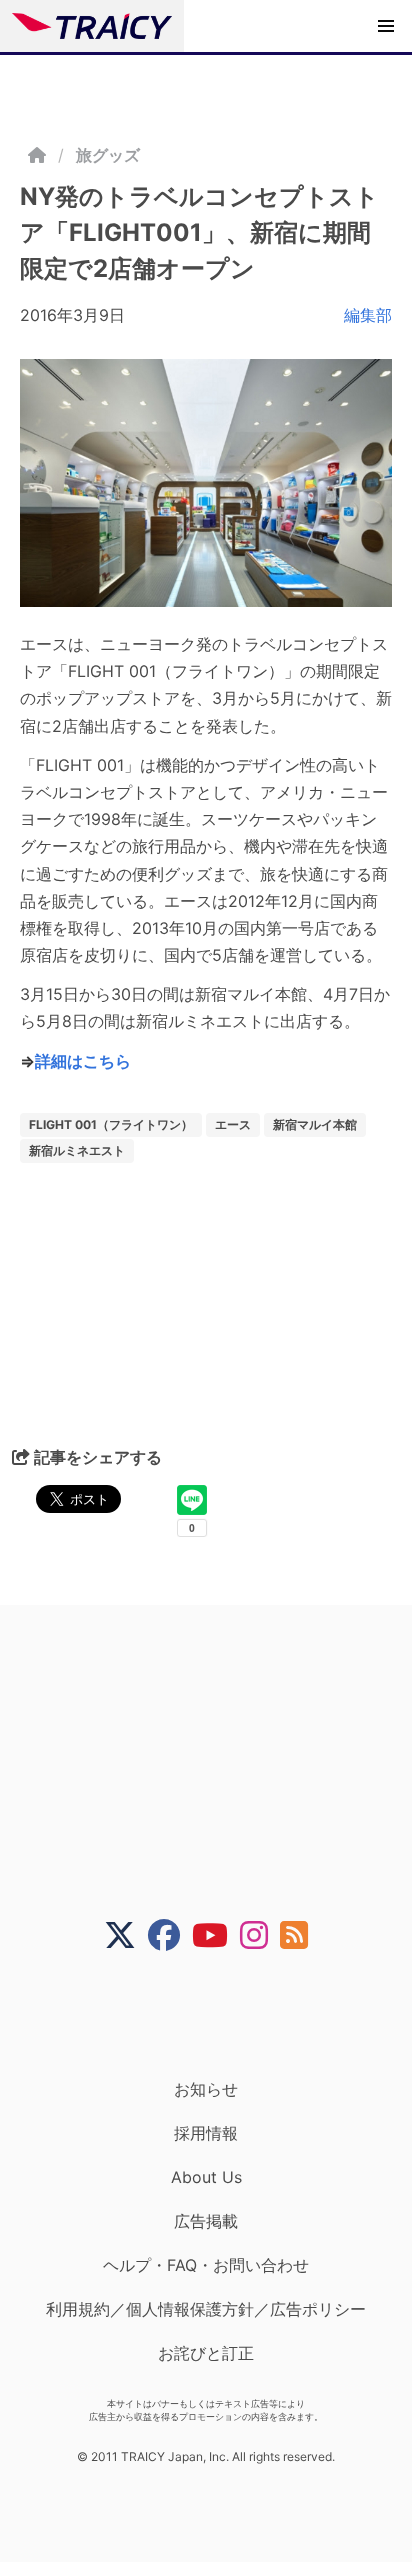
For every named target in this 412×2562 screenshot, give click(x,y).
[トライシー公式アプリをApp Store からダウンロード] (218, 2015)
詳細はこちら (83, 1061)
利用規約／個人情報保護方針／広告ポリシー (206, 2309)
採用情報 (206, 2133)
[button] (386, 26)
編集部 (368, 315)
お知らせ (206, 2089)
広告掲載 (206, 2221)
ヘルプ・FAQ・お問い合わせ (206, 2265)
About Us (206, 2177)
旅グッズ (108, 155)
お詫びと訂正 (206, 2353)
